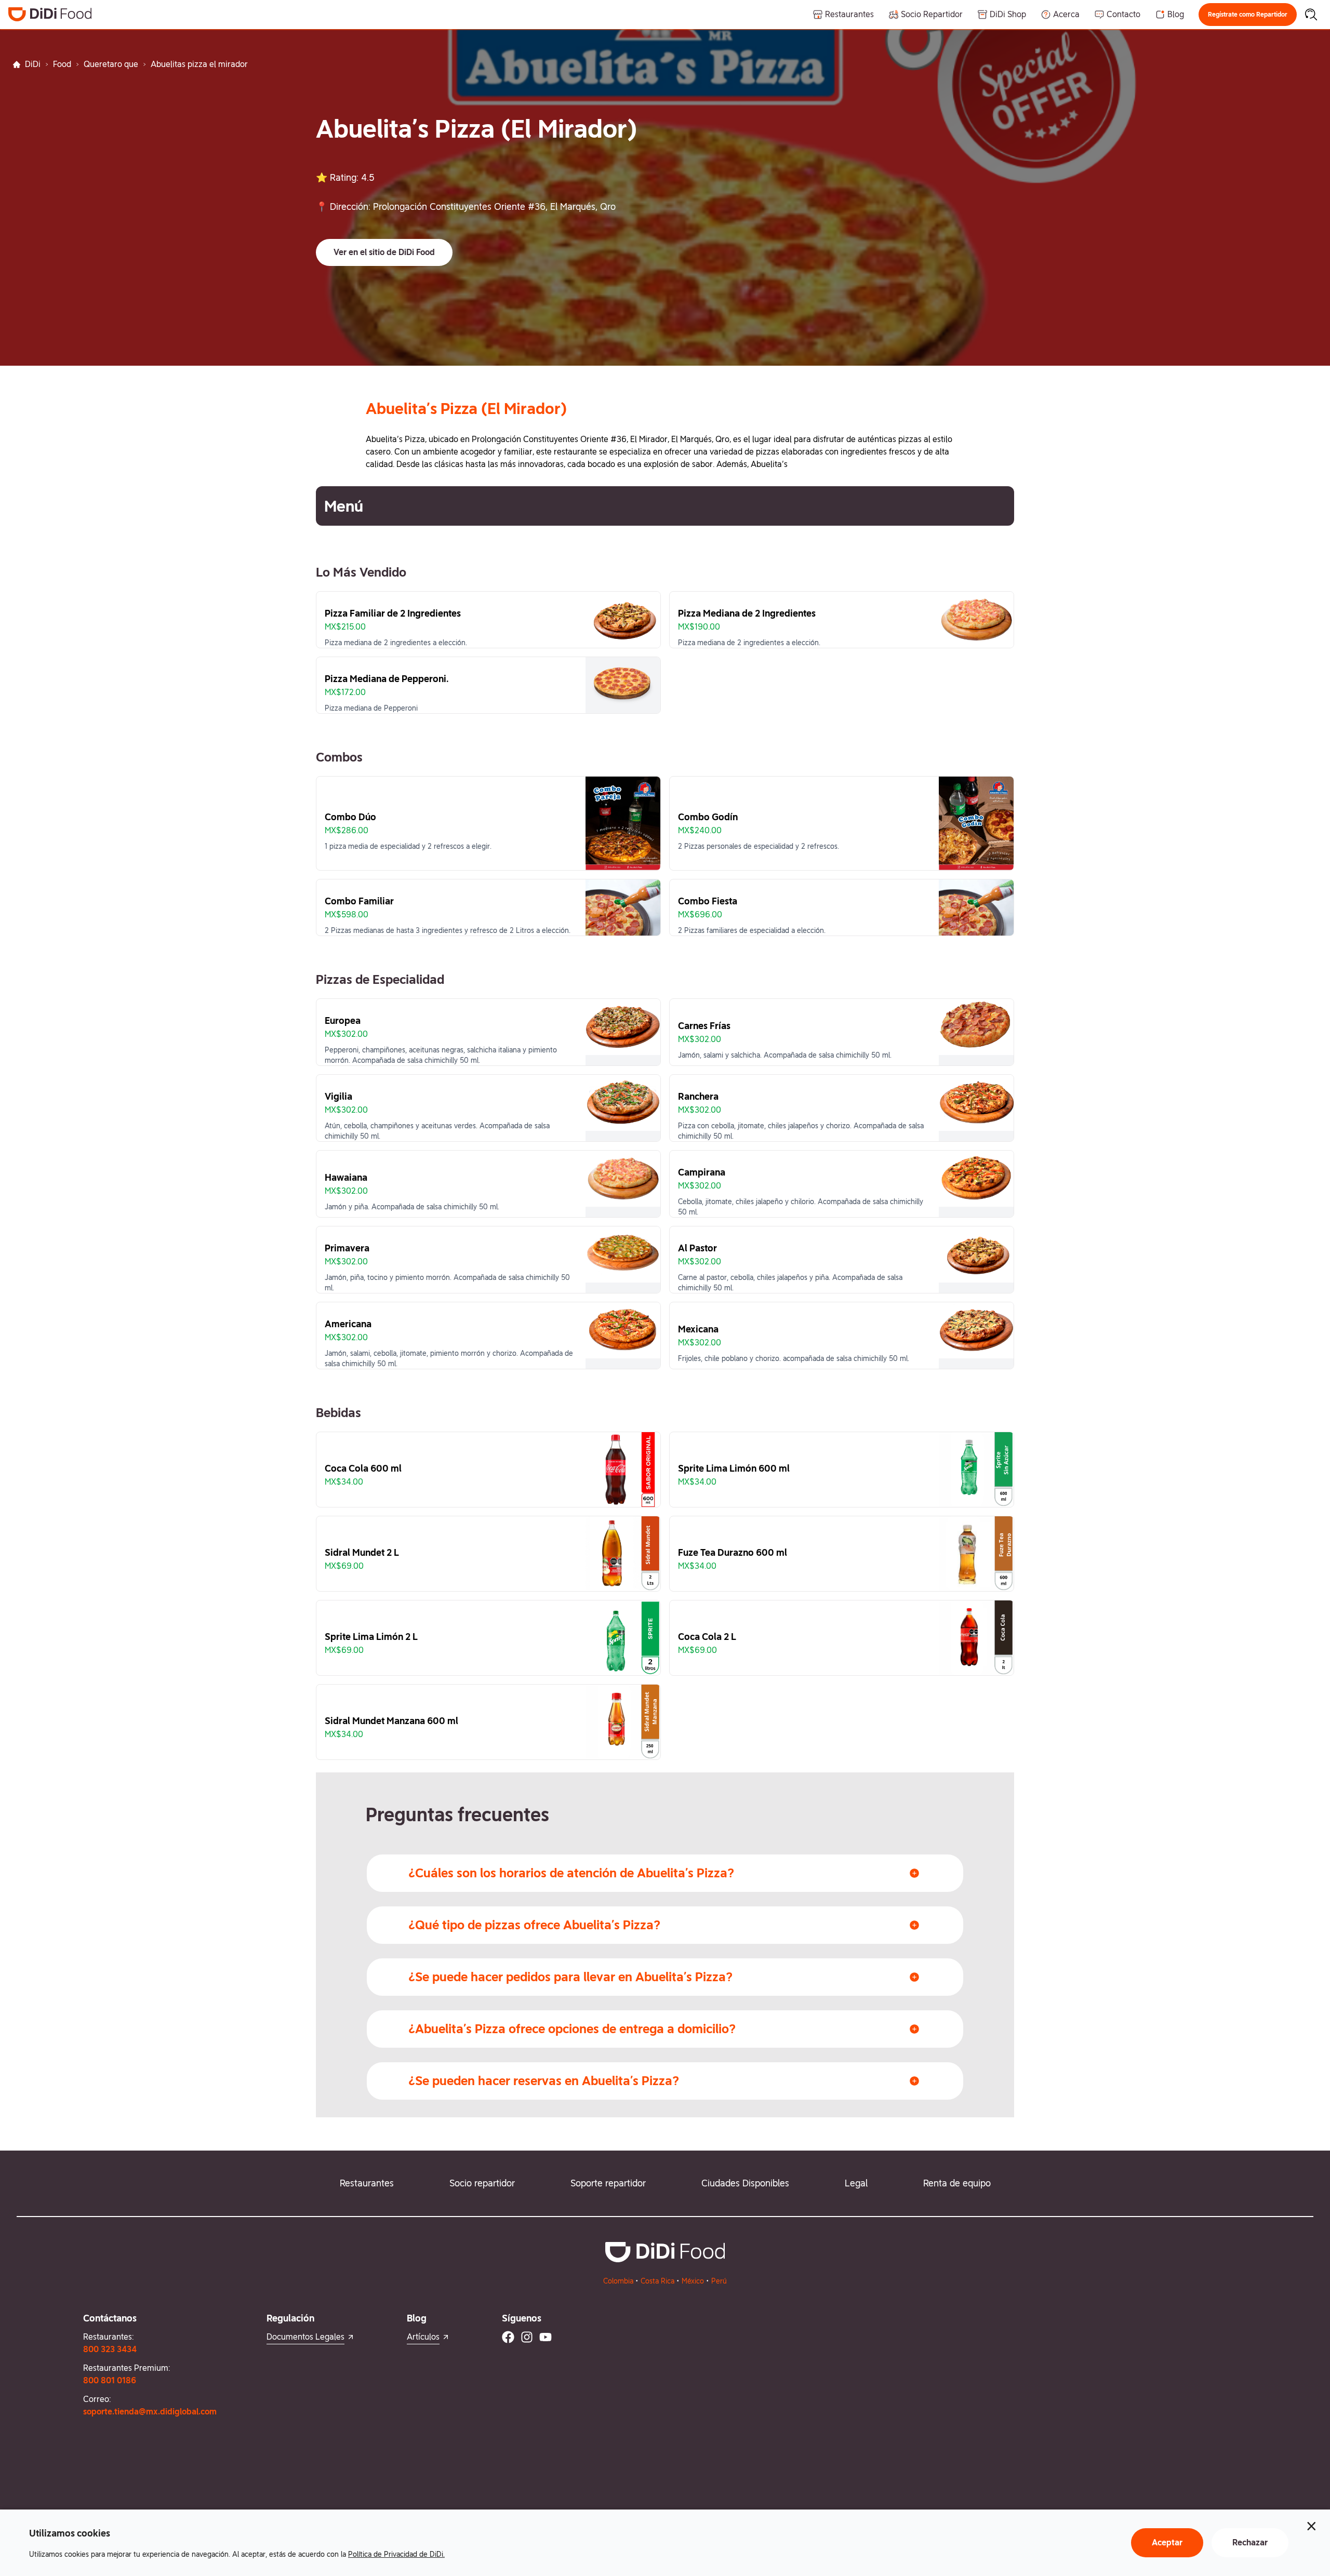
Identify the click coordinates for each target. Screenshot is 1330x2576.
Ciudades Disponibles (745, 2183)
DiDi (33, 64)
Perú (719, 2281)
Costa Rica (657, 2281)
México (693, 2281)
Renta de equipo (957, 2183)
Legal (856, 2183)
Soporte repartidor (608, 2183)
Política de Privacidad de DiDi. (396, 2554)
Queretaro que (111, 64)
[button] (1248, 15)
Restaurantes (367, 2183)
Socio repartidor (482, 2183)
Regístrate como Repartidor (1248, 15)
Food (62, 64)
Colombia (618, 2281)
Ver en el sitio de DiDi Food (384, 252)
